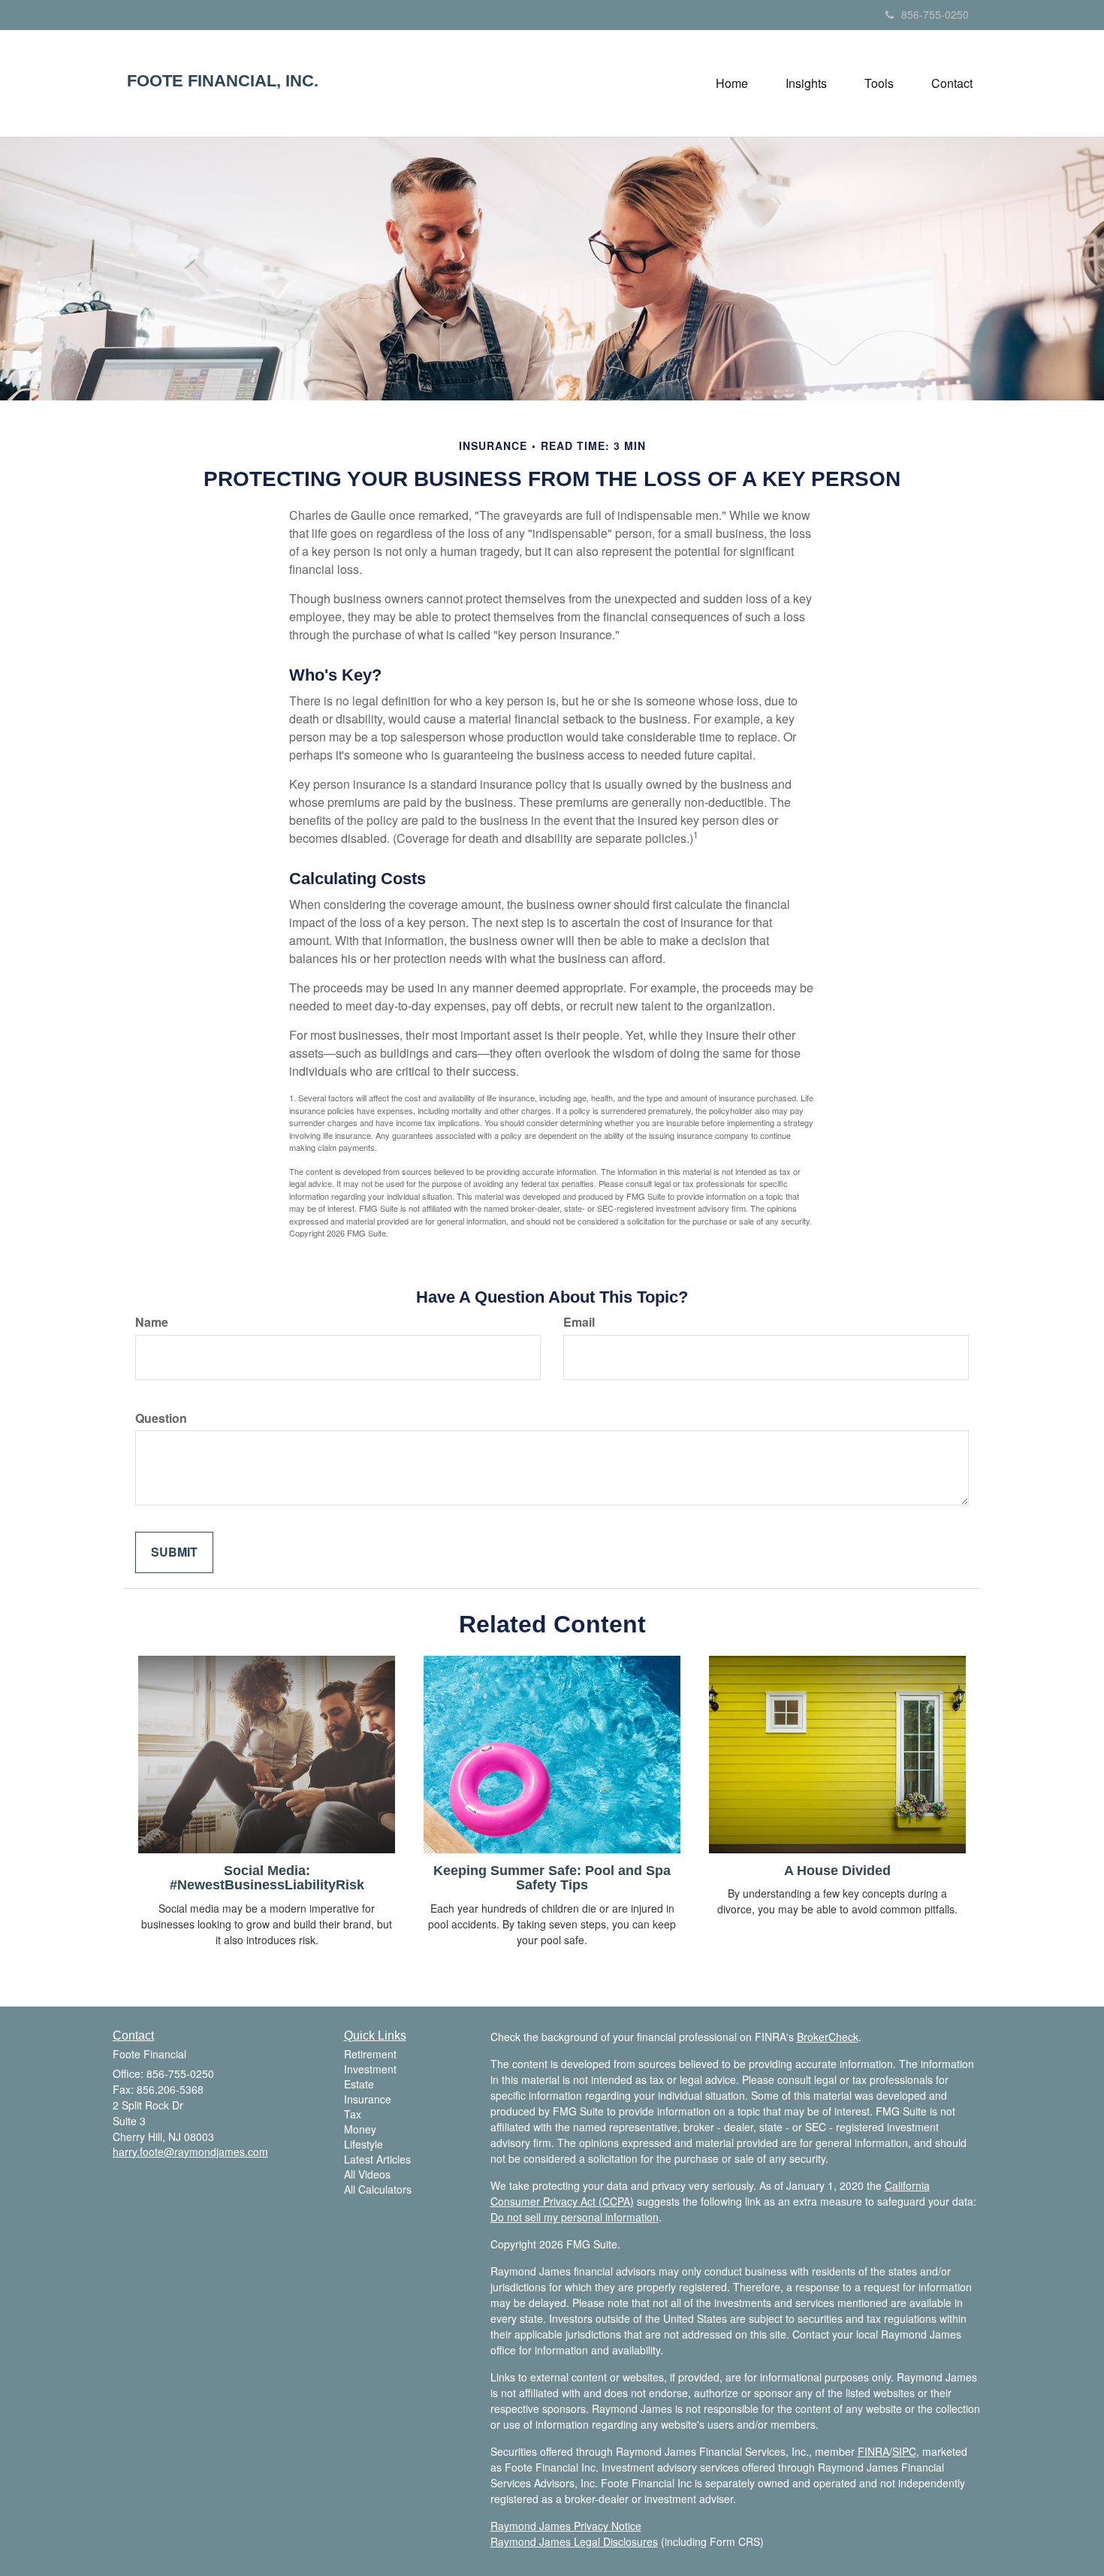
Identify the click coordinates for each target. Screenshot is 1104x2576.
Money (360, 2129)
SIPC (904, 2451)
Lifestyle (363, 2144)
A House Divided (837, 1871)
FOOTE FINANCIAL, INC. (223, 81)
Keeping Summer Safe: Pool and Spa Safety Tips (552, 1878)
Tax (353, 2114)
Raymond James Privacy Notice (566, 2526)
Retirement (370, 2054)
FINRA (873, 2451)
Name (152, 1322)
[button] (806, 83)
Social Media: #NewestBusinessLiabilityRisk (267, 1878)
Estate (359, 2084)
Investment (370, 2069)
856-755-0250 (935, 14)
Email (579, 1322)
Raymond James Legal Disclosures (574, 2541)
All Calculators (378, 2189)
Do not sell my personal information (575, 2217)
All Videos (367, 2174)
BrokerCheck (828, 2037)
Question (161, 1418)
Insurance (368, 2099)
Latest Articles (377, 2159)
